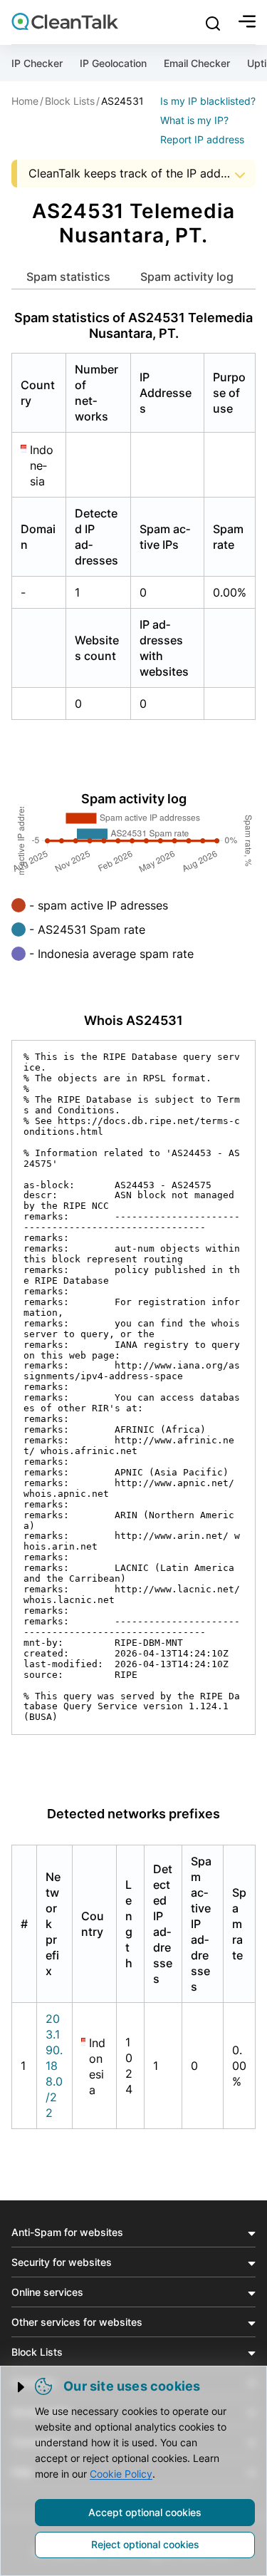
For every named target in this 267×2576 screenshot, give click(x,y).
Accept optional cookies (145, 2512)
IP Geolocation (113, 63)
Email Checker (197, 63)
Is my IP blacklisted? (208, 101)
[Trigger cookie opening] (22, 2387)
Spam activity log (187, 277)
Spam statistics (68, 277)
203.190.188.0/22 (54, 2066)
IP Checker (37, 63)
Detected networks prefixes (133, 1814)
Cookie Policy (121, 2474)
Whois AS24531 (133, 1020)
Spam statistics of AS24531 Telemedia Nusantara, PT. (133, 325)
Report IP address (202, 139)
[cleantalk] (65, 21)
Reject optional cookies (145, 2544)
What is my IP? (194, 120)
